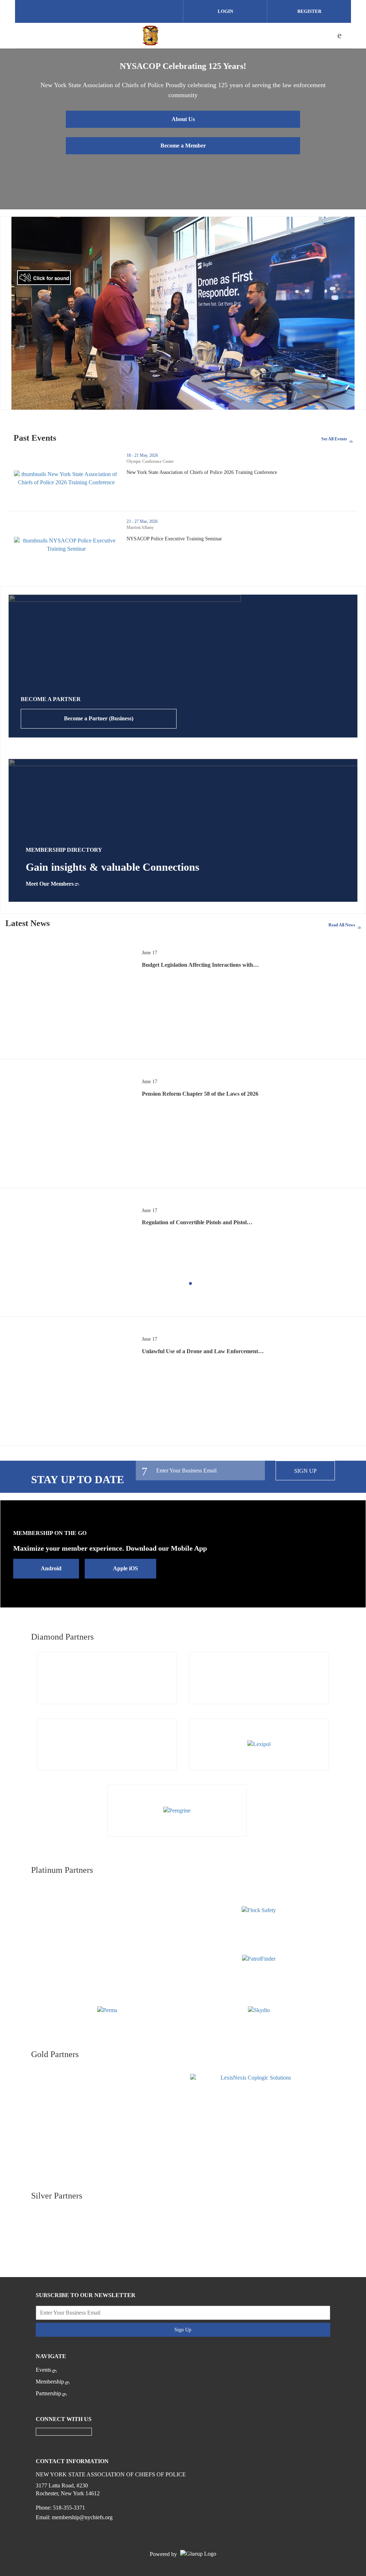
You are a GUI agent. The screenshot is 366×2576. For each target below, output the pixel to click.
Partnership (48, 2393)
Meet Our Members (50, 884)
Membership (50, 2382)
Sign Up (305, 1471)
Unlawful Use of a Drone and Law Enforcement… (203, 1351)
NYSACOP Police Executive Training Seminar (200, 539)
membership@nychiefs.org (82, 2517)
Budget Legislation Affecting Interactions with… (200, 965)
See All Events (334, 439)
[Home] (150, 35)
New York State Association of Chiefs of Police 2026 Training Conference (228, 472)
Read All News (342, 925)
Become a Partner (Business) (99, 718)
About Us (183, 119)
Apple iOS (125, 1568)
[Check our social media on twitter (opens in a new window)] (99, 12)
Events (43, 2370)
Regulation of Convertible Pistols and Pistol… (197, 1222)
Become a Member (183, 146)
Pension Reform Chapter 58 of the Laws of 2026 (200, 1094)
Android (51, 1568)
